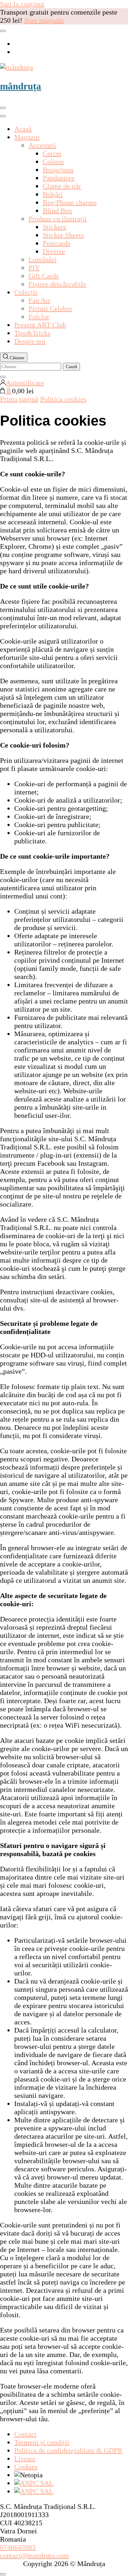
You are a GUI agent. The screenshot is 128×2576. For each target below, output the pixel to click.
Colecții (26, 292)
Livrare (25, 2459)
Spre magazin (44, 20)
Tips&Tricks (32, 333)
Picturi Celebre (50, 308)
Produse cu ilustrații (58, 219)
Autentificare (25, 383)
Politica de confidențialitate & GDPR (68, 2450)
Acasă (23, 129)
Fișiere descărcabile (57, 284)
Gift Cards (44, 276)
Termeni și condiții (42, 2442)
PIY (34, 268)
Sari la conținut (22, 4)
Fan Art (39, 300)
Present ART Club (40, 325)
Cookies (26, 2467)
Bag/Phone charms (70, 202)
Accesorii (42, 145)
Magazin (27, 137)
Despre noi (30, 341)
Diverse (54, 251)
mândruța (21, 86)
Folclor (39, 317)
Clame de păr (62, 186)
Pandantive (59, 178)
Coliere (53, 162)
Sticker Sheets (63, 235)
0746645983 (18, 2547)
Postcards (57, 243)
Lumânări (42, 259)
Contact (25, 2434)
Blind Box (57, 210)
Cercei (52, 153)
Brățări (53, 194)
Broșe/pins (58, 170)
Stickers (54, 227)
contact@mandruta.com (34, 2555)
